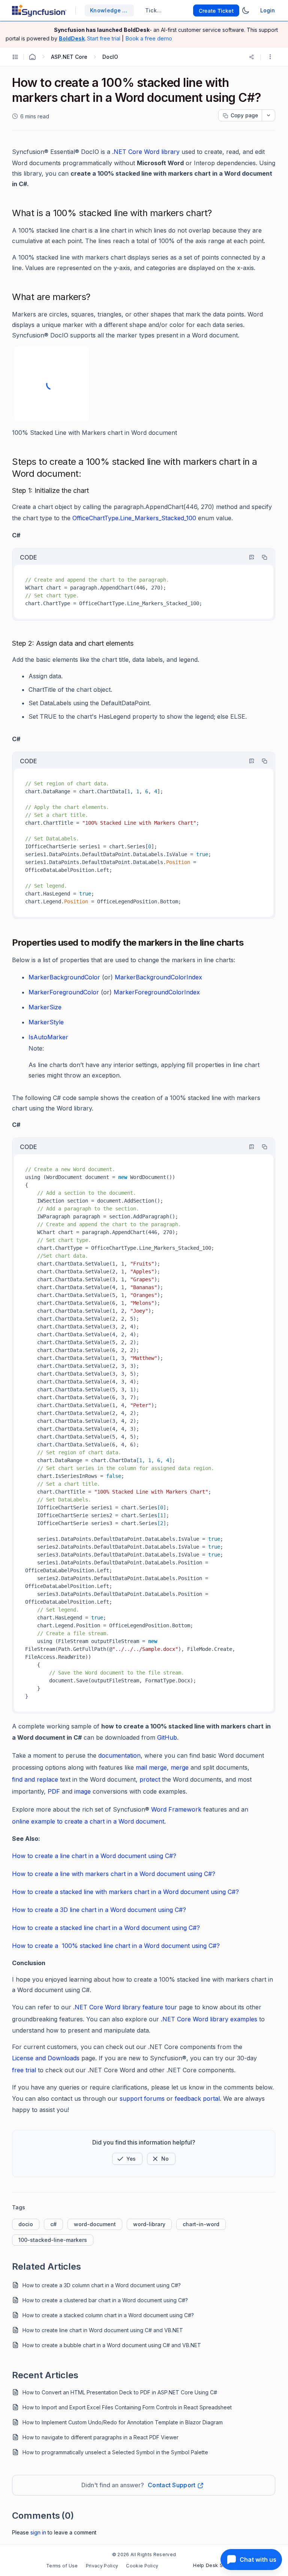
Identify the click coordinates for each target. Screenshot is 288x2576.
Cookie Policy (142, 2566)
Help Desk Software (217, 2565)
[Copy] (261, 557)
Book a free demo (149, 38)
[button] (270, 57)
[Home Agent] (32, 57)
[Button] (161, 2159)
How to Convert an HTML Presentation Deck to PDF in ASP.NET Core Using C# (120, 2392)
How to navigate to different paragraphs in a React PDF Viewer (100, 2437)
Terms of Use (62, 2566)
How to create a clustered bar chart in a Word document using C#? (105, 2300)
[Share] (252, 57)
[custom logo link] (39, 10)
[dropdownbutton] (268, 115)
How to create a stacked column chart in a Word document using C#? (108, 2315)
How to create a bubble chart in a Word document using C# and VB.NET (112, 2345)
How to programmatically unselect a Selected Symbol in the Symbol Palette (115, 2452)
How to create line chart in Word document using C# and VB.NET (103, 2330)
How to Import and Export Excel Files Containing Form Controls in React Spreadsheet (127, 2407)
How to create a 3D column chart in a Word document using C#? (102, 2285)
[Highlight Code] (248, 557)
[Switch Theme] (246, 10)
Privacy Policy (102, 2566)
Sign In (38, 2532)
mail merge (151, 1767)
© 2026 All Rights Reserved (144, 2554)
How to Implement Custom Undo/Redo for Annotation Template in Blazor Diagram (123, 2422)
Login (268, 10)
